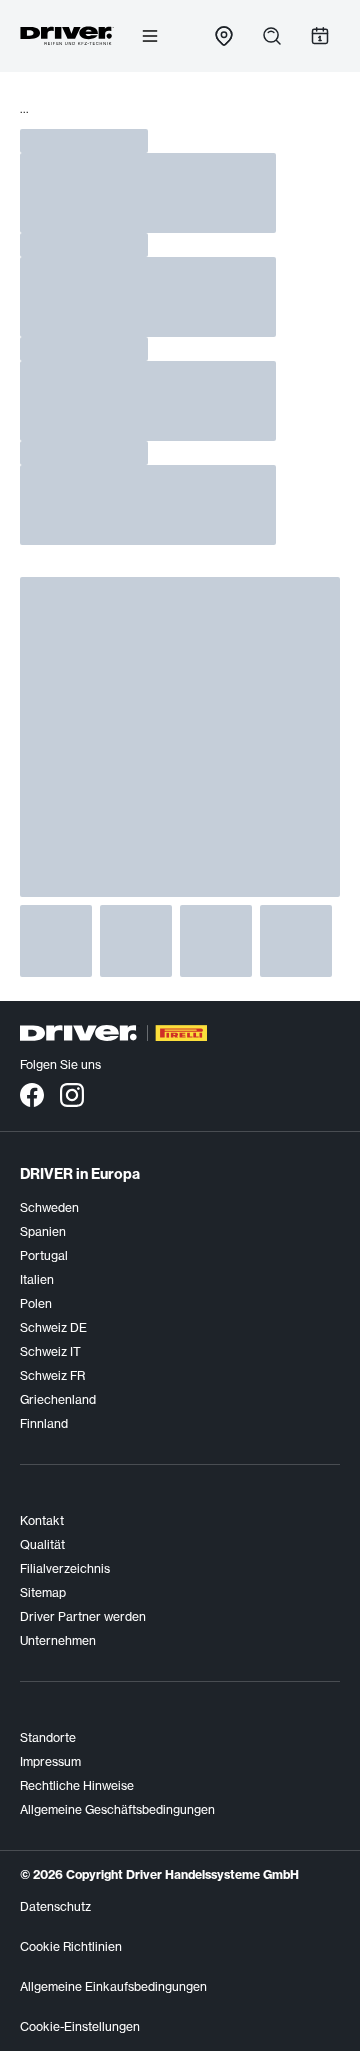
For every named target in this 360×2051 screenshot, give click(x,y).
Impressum (50, 1761)
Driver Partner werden (83, 1616)
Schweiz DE (53, 1327)
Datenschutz (55, 1906)
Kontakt (42, 1520)
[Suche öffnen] (272, 36)
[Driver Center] (67, 36)
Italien (37, 1279)
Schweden (49, 1207)
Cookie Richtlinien (71, 1946)
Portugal (44, 1255)
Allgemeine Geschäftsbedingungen (117, 1809)
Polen (36, 1303)
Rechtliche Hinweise (77, 1785)
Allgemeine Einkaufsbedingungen (113, 1986)
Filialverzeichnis (65, 1568)
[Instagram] (72, 1094)
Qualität (42, 1544)
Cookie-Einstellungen (80, 2026)
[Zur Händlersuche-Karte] (224, 36)
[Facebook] (32, 1094)
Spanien (43, 1231)
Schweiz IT (50, 1351)
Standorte (48, 1737)
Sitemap (43, 1592)
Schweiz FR (52, 1375)
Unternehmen (58, 1640)
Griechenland (58, 1399)
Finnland (44, 1423)
